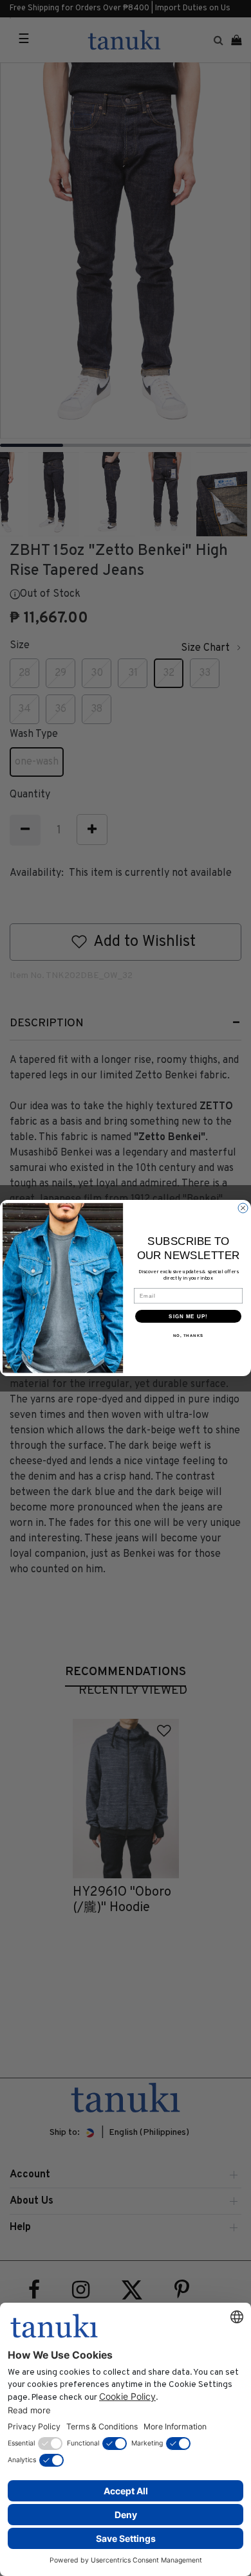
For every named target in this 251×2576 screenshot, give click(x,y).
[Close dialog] (243, 1208)
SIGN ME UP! (188, 1317)
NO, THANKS (189, 1336)
